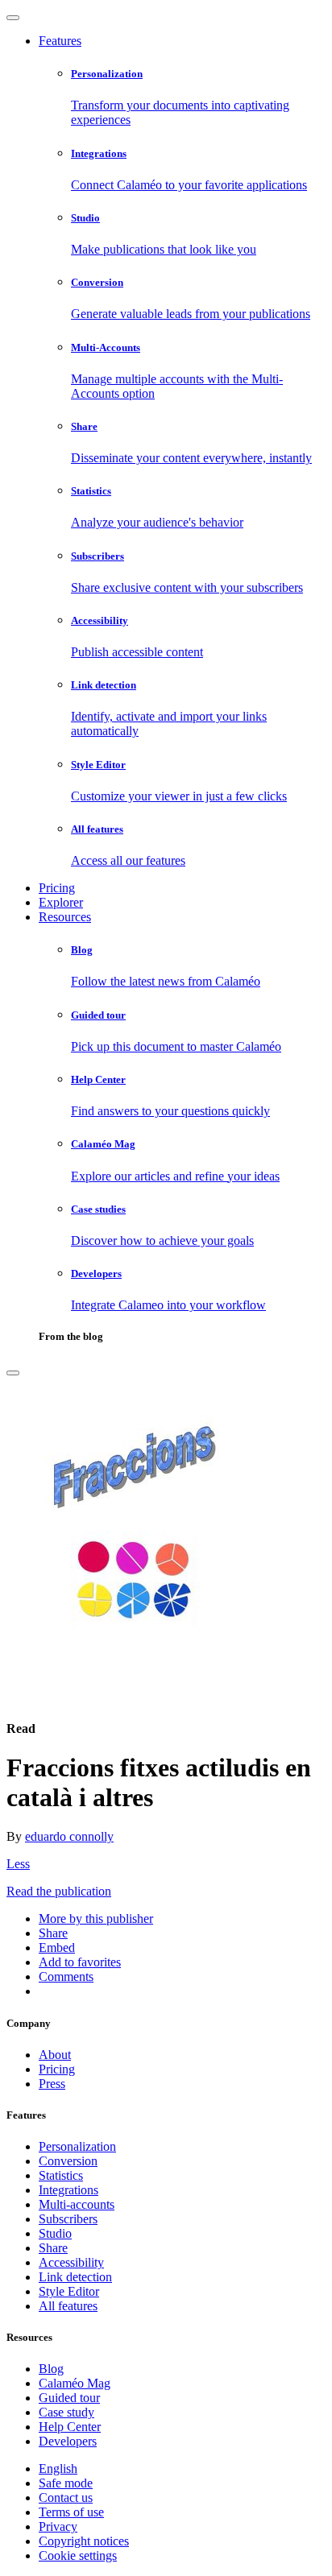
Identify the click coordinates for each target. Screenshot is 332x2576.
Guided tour (69, 2398)
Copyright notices (84, 2541)
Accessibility (71, 2262)
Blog (51, 2369)
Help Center (70, 2427)
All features (68, 2306)
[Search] (13, 1373)
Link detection (75, 2277)
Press (52, 2084)
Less (18, 1864)
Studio (55, 2233)
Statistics (61, 2175)
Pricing (57, 888)
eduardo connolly (69, 1836)
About (55, 2055)
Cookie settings (78, 2555)
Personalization (77, 2146)
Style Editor (69, 2291)
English (58, 2468)
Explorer (61, 902)
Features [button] (60, 41)
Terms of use (71, 2512)
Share (53, 2248)
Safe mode (66, 2483)
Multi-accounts (77, 2204)
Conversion (68, 2161)
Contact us (66, 2497)
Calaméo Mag (75, 2383)
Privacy (58, 2526)
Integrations (68, 2190)
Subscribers (68, 2219)
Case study (66, 2412)
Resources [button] (65, 917)
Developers (68, 2441)
